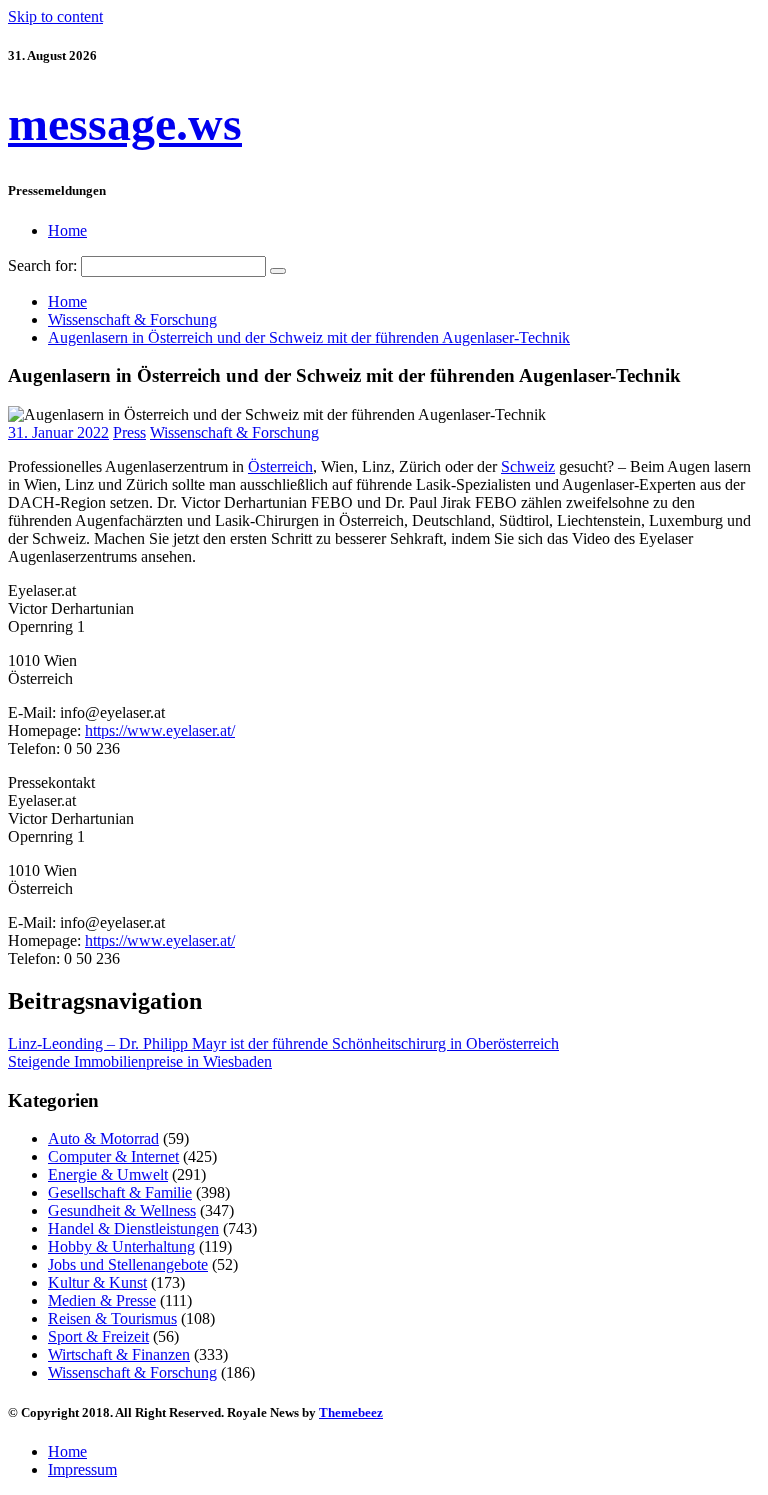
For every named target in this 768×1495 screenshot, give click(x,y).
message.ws (125, 123)
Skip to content (55, 16)
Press (129, 432)
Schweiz (528, 466)
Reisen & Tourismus (112, 1318)
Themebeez (351, 1412)
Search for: (42, 265)
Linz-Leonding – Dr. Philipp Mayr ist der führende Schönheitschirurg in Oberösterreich (283, 1043)
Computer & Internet (113, 1156)
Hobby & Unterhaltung (121, 1246)
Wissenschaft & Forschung (234, 432)
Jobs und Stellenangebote (128, 1264)
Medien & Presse (102, 1300)
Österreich (280, 466)
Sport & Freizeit (98, 1336)
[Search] (278, 271)
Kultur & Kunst (97, 1282)
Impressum (82, 1469)
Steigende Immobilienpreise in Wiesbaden (140, 1061)
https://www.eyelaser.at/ (160, 730)
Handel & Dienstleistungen (133, 1228)
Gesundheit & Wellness (122, 1210)
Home (67, 230)
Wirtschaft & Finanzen (119, 1354)
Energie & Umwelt (108, 1174)
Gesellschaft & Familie (120, 1192)
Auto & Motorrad (103, 1138)
